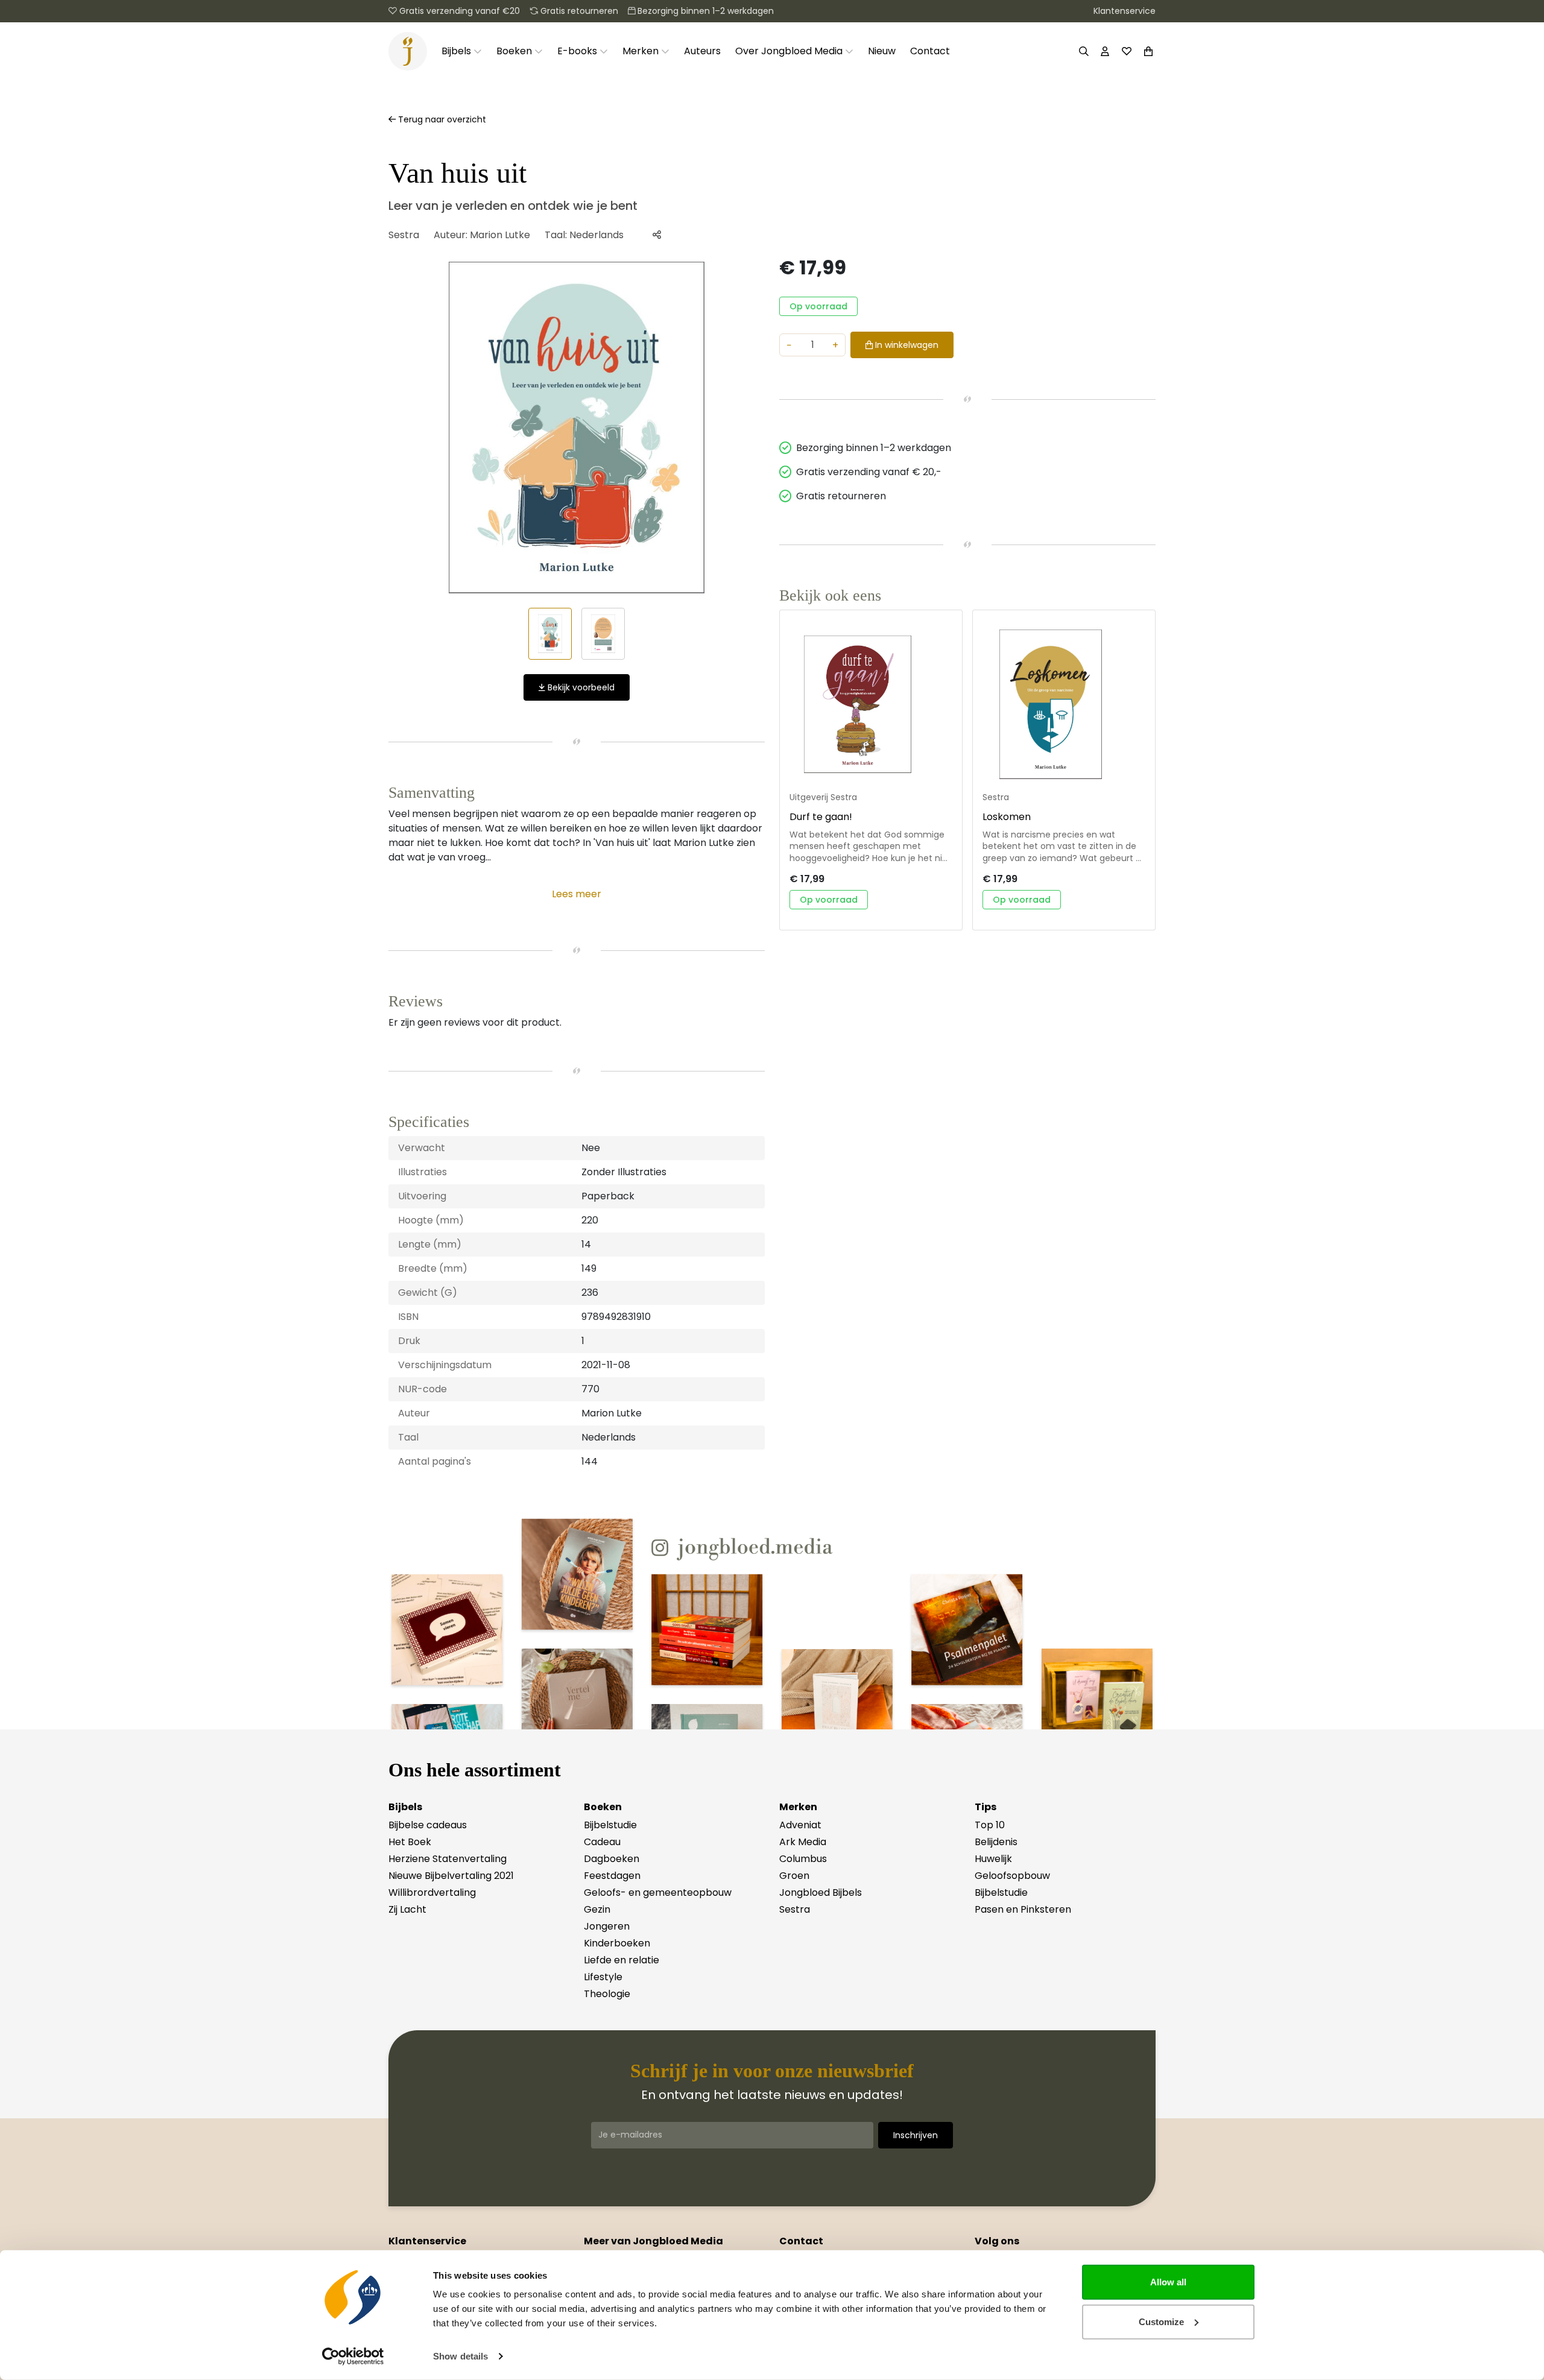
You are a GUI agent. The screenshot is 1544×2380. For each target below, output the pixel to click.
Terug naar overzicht (441, 119)
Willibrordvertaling (432, 1892)
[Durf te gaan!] (871, 704)
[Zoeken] (1084, 51)
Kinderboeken (617, 1943)
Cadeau (602, 1842)
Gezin (597, 1909)
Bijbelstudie (610, 1825)
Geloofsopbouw (1012, 1876)
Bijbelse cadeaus (428, 1825)
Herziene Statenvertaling (448, 1859)
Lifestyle (603, 1977)
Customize (1161, 2321)
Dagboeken (612, 1859)
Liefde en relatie (622, 1960)
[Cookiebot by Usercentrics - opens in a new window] (353, 2356)
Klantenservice (1125, 11)
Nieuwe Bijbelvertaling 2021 (451, 1876)
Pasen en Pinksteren (1023, 1909)
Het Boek (410, 1842)
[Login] (1105, 51)
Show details (460, 2356)
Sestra (404, 235)
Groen (794, 1876)
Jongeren (607, 1926)
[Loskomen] (1064, 704)
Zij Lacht (407, 1909)
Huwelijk (993, 1859)
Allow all (1168, 2282)
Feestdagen (612, 1876)
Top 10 (990, 1825)
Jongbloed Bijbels (821, 1892)
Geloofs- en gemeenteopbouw (658, 1892)
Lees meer (577, 894)
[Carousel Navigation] (577, 428)
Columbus (803, 1859)
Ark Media (803, 1842)
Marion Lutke (500, 235)
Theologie (607, 1994)
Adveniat (800, 1825)
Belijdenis (996, 1842)
